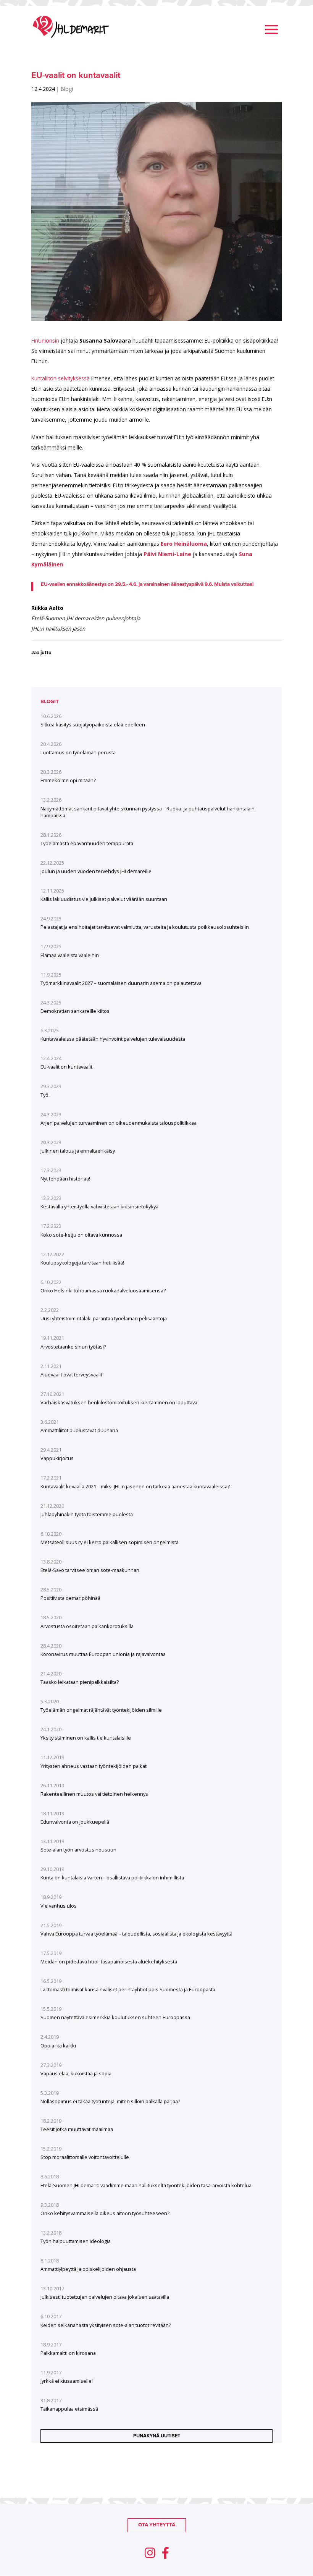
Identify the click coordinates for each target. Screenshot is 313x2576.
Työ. (45, 1095)
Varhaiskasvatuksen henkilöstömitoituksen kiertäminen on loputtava (119, 1402)
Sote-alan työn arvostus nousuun (78, 1850)
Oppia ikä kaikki (58, 2046)
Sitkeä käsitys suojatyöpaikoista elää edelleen (93, 724)
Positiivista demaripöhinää (70, 1598)
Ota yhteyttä (157, 2525)
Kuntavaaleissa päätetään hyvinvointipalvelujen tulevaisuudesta (113, 1039)
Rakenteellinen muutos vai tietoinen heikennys (94, 1794)
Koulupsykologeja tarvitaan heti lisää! (82, 1263)
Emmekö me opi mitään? (68, 780)
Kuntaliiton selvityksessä (61, 378)
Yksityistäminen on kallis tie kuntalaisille (86, 1738)
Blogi (67, 89)
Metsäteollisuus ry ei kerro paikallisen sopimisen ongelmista (110, 1542)
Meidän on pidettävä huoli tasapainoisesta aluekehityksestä (109, 1962)
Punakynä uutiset (157, 2436)
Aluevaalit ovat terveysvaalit (71, 1375)
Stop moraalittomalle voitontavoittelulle (85, 2157)
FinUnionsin (45, 340)
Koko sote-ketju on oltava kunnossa (81, 1235)
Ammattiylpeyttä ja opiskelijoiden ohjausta (88, 2269)
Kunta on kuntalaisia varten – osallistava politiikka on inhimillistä (112, 1877)
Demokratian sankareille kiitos (75, 1011)
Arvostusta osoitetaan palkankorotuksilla (87, 1626)
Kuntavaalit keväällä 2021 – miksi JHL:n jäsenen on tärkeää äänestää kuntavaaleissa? (135, 1486)
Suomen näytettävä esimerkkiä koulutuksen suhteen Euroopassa (115, 2017)
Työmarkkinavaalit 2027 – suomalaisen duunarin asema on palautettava (121, 983)
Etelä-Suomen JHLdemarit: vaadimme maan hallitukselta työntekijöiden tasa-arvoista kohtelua (146, 2185)
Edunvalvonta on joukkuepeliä (75, 1822)
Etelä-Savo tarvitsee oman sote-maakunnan (90, 1570)
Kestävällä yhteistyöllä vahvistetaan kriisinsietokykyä (99, 1206)
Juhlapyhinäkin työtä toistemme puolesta (87, 1514)
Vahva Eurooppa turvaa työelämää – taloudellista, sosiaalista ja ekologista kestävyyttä (136, 1934)
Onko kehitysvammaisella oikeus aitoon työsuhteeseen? (105, 2213)
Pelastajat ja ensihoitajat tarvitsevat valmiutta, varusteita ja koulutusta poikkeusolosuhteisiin (145, 927)
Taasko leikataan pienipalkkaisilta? (80, 1682)
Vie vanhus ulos (59, 1906)
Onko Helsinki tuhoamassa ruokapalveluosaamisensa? (103, 1290)
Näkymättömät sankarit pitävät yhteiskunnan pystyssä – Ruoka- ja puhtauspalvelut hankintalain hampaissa (148, 812)
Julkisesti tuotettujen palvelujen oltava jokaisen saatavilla (105, 2297)
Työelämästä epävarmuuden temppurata (87, 843)
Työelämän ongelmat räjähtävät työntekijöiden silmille (101, 1710)
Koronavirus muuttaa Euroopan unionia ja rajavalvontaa (103, 1654)
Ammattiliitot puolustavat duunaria (79, 1430)
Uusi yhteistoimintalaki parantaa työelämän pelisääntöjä (104, 1318)
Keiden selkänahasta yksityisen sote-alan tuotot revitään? (106, 2325)
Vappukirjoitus (57, 1458)
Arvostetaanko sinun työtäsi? (73, 1347)
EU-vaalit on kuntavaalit (66, 1067)
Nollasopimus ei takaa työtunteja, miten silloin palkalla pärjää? (110, 2101)
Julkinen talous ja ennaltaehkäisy (78, 1151)
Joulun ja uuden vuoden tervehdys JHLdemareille (96, 871)
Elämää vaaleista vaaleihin (70, 955)
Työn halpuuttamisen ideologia (76, 2241)
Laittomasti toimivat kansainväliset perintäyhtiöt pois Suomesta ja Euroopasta (128, 1989)
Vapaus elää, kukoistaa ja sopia (76, 2073)
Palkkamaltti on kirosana (68, 2353)
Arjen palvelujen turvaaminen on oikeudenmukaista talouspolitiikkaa (119, 1123)
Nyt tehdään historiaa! (65, 1179)
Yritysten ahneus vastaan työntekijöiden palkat (94, 1766)
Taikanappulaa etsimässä (69, 2409)
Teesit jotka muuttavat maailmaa (77, 2129)
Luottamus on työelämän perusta (78, 752)
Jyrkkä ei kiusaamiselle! (67, 2381)
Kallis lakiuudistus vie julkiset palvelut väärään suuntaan (104, 899)
